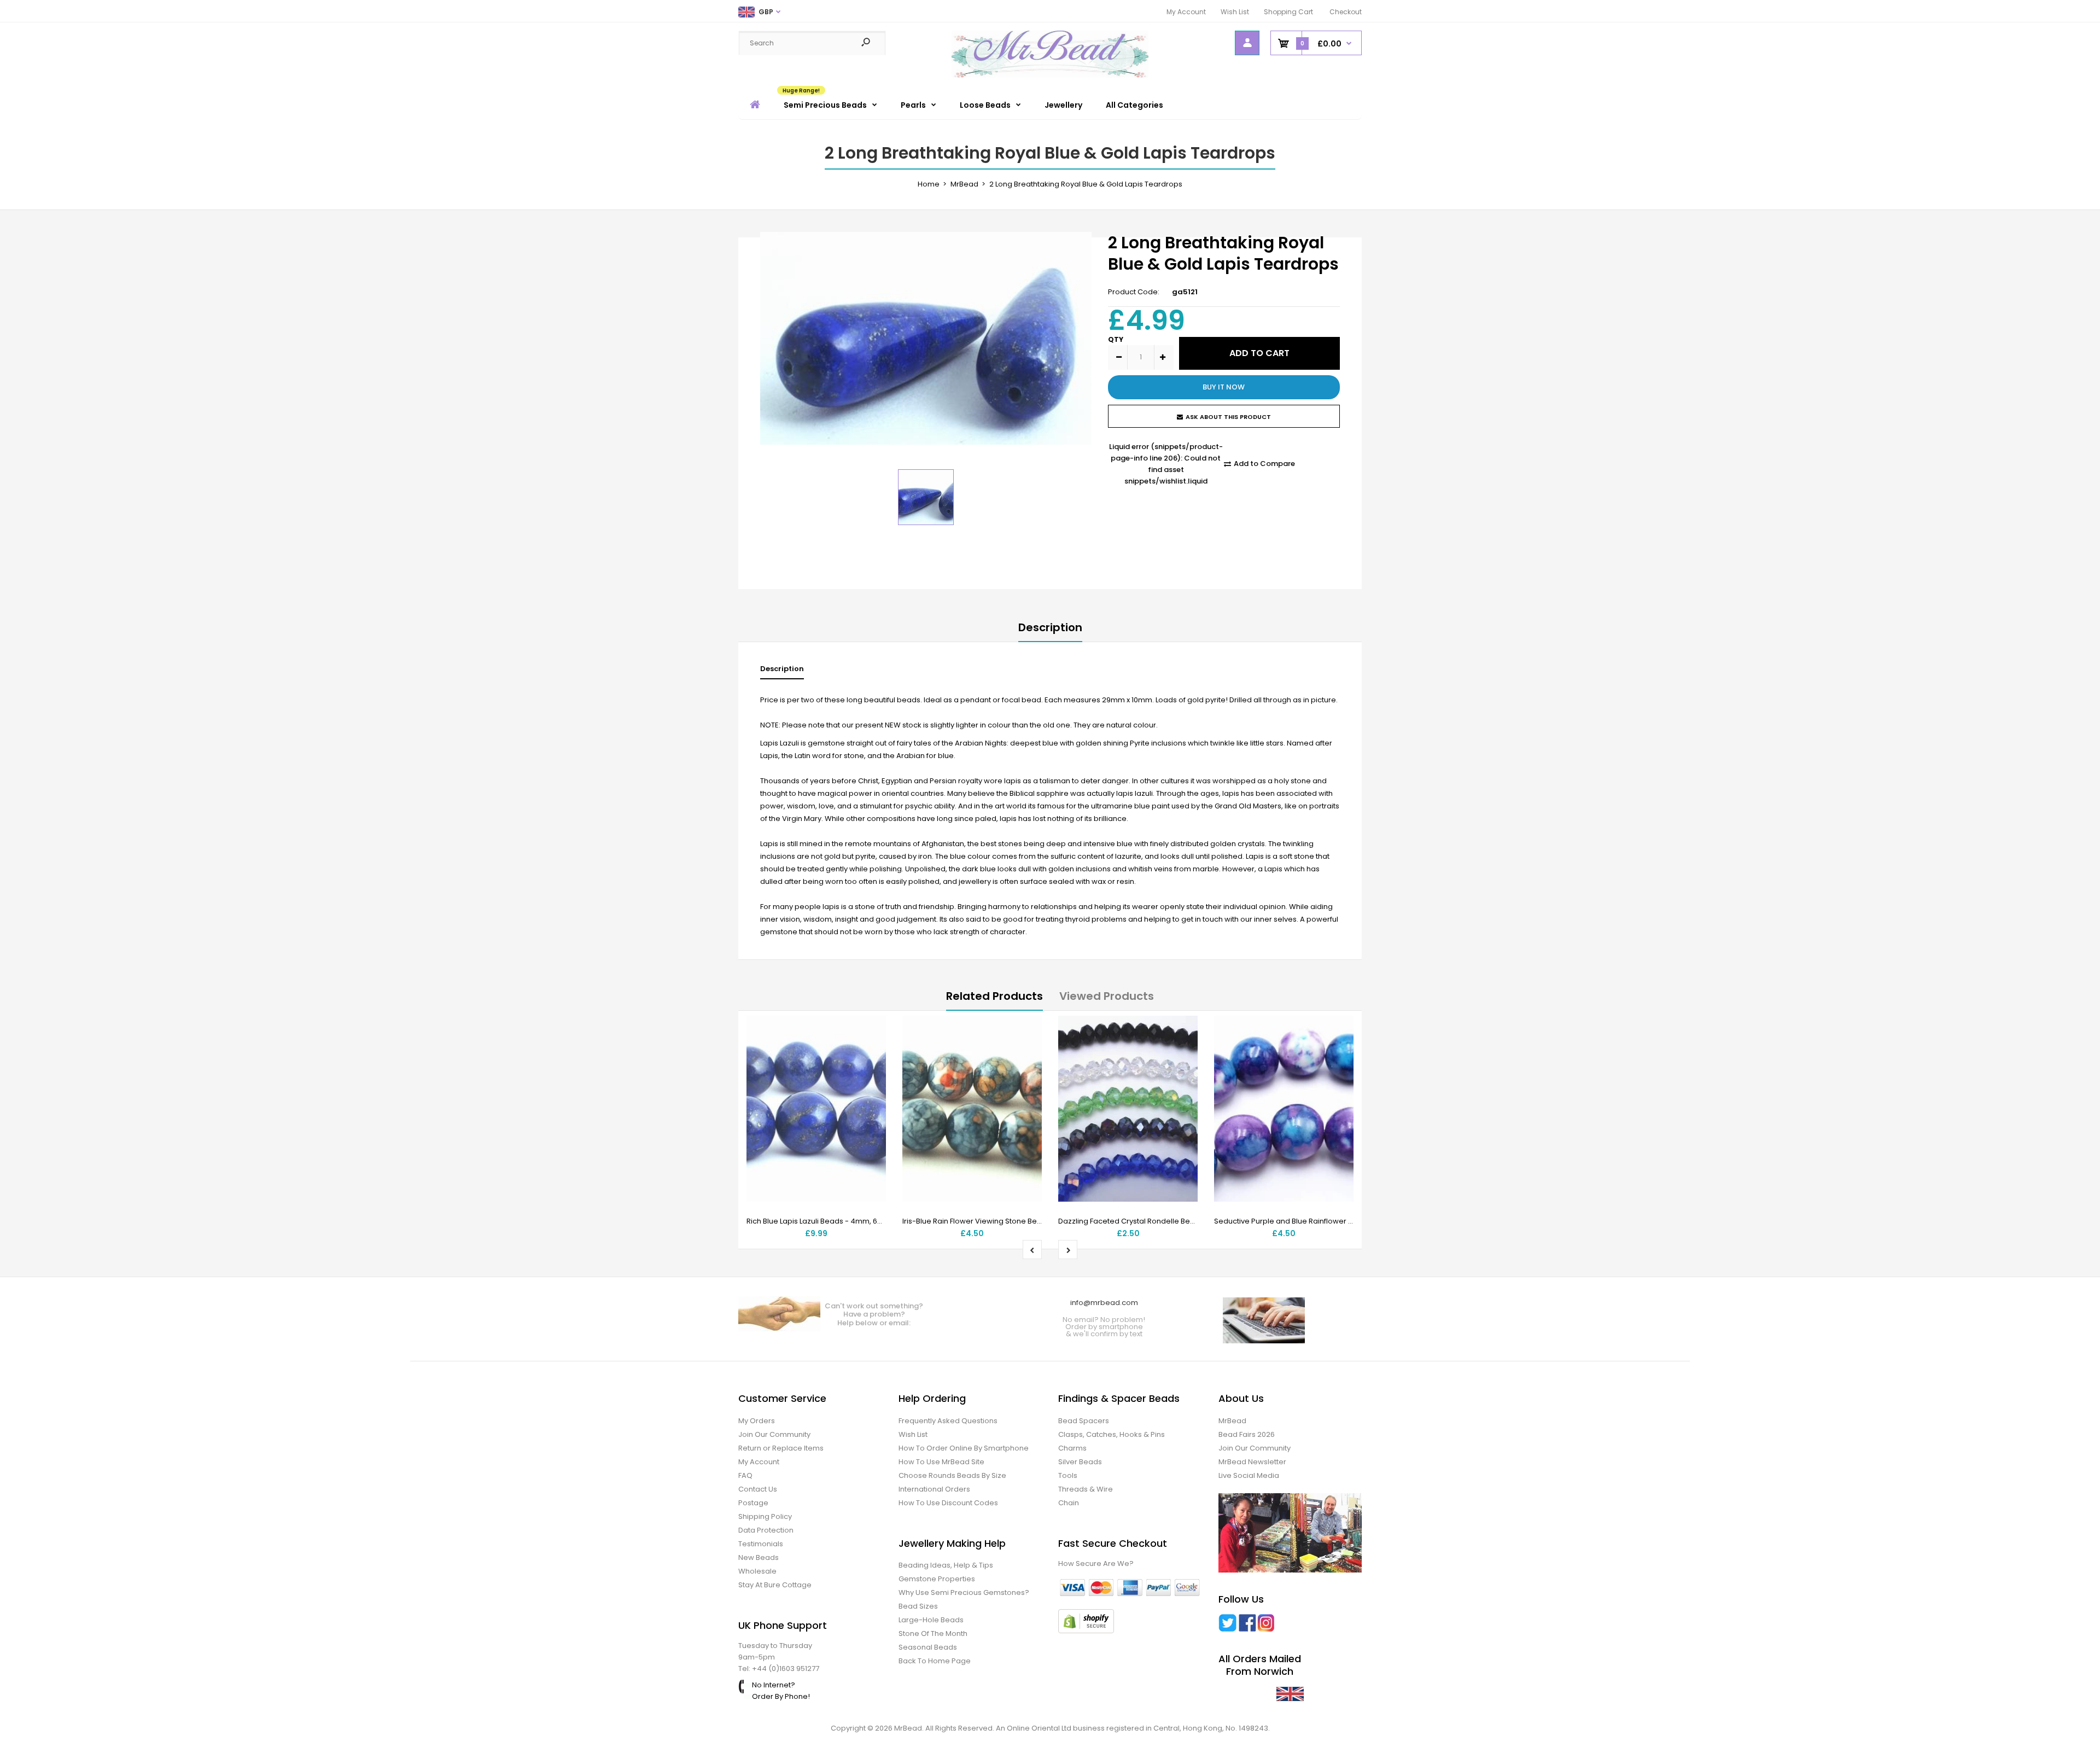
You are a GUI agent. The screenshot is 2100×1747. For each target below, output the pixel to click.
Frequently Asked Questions (948, 1421)
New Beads (759, 1557)
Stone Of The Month (933, 1634)
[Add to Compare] (871, 1053)
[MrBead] (1050, 75)
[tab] (782, 671)
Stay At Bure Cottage (775, 1585)
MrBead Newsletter (1252, 1462)
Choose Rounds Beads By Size (952, 1475)
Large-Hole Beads (931, 1620)
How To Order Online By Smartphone (964, 1448)
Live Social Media (1249, 1475)
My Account (1186, 12)
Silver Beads (1080, 1462)
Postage (753, 1503)
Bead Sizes (918, 1606)
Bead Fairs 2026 (1247, 1434)
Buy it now (1224, 387)
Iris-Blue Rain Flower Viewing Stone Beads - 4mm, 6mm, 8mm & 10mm (1026, 1221)
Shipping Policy (765, 1516)
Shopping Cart (1288, 12)
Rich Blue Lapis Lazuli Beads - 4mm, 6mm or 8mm (834, 1221)
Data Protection (766, 1530)
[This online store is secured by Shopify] (1086, 1631)
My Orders (757, 1421)
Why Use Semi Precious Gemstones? (964, 1592)
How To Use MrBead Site (941, 1462)
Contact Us (758, 1489)
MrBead (1232, 1421)
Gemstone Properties (937, 1579)
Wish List (1235, 12)
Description (1050, 627)
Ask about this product (1228, 417)
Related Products (994, 996)
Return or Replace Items (781, 1448)
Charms (1072, 1448)
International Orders (934, 1489)
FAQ (745, 1475)
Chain (1069, 1503)
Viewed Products (1107, 996)
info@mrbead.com (1104, 1303)
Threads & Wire (1086, 1489)
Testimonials (761, 1544)
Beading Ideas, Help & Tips (946, 1565)
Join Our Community (774, 1434)
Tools (1068, 1475)
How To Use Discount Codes (948, 1503)
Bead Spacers (1084, 1421)
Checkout (1346, 12)
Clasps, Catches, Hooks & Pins (1112, 1434)
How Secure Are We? (1096, 1563)
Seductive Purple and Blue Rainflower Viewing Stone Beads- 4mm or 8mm (1346, 1221)
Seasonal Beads (928, 1647)
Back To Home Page (935, 1661)
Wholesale (757, 1571)
